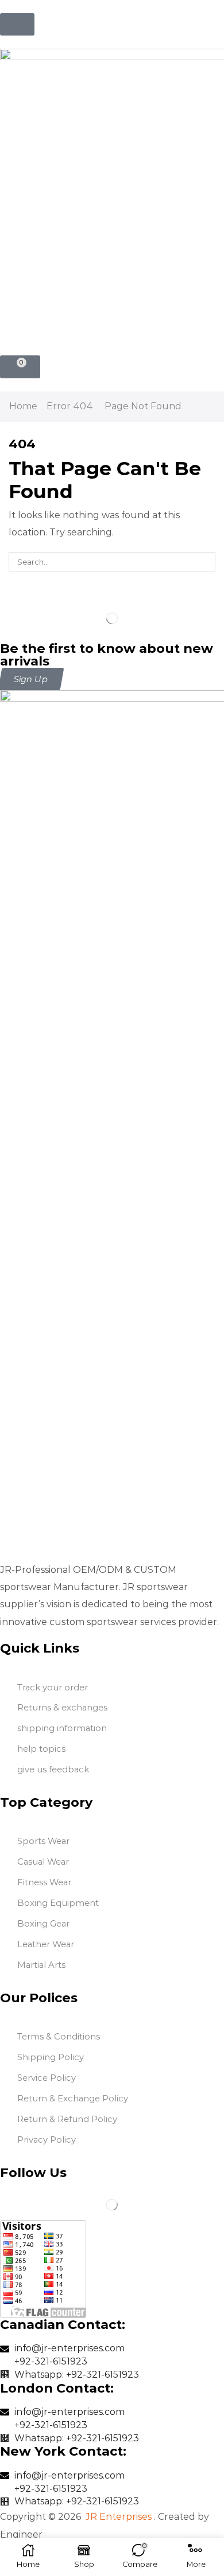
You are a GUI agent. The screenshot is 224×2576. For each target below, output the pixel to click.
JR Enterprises (119, 2517)
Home (23, 406)
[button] (17, 24)
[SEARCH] (206, 562)
